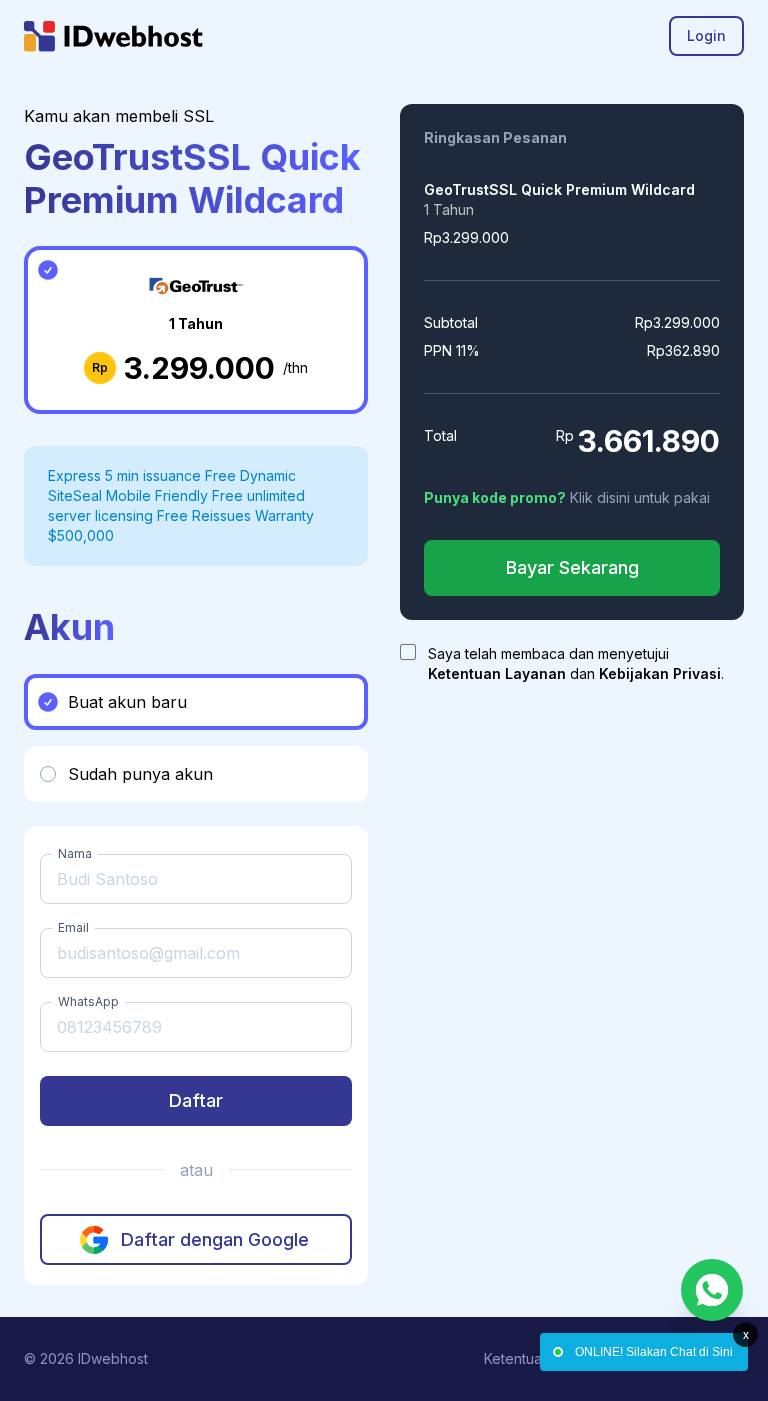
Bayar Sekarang (572, 567)
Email (73, 927)
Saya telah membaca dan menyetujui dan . (576, 663)
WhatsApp (88, 1001)
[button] (196, 702)
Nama (75, 853)
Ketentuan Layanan (497, 673)
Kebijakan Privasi (660, 673)
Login (706, 35)
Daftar (196, 1100)
